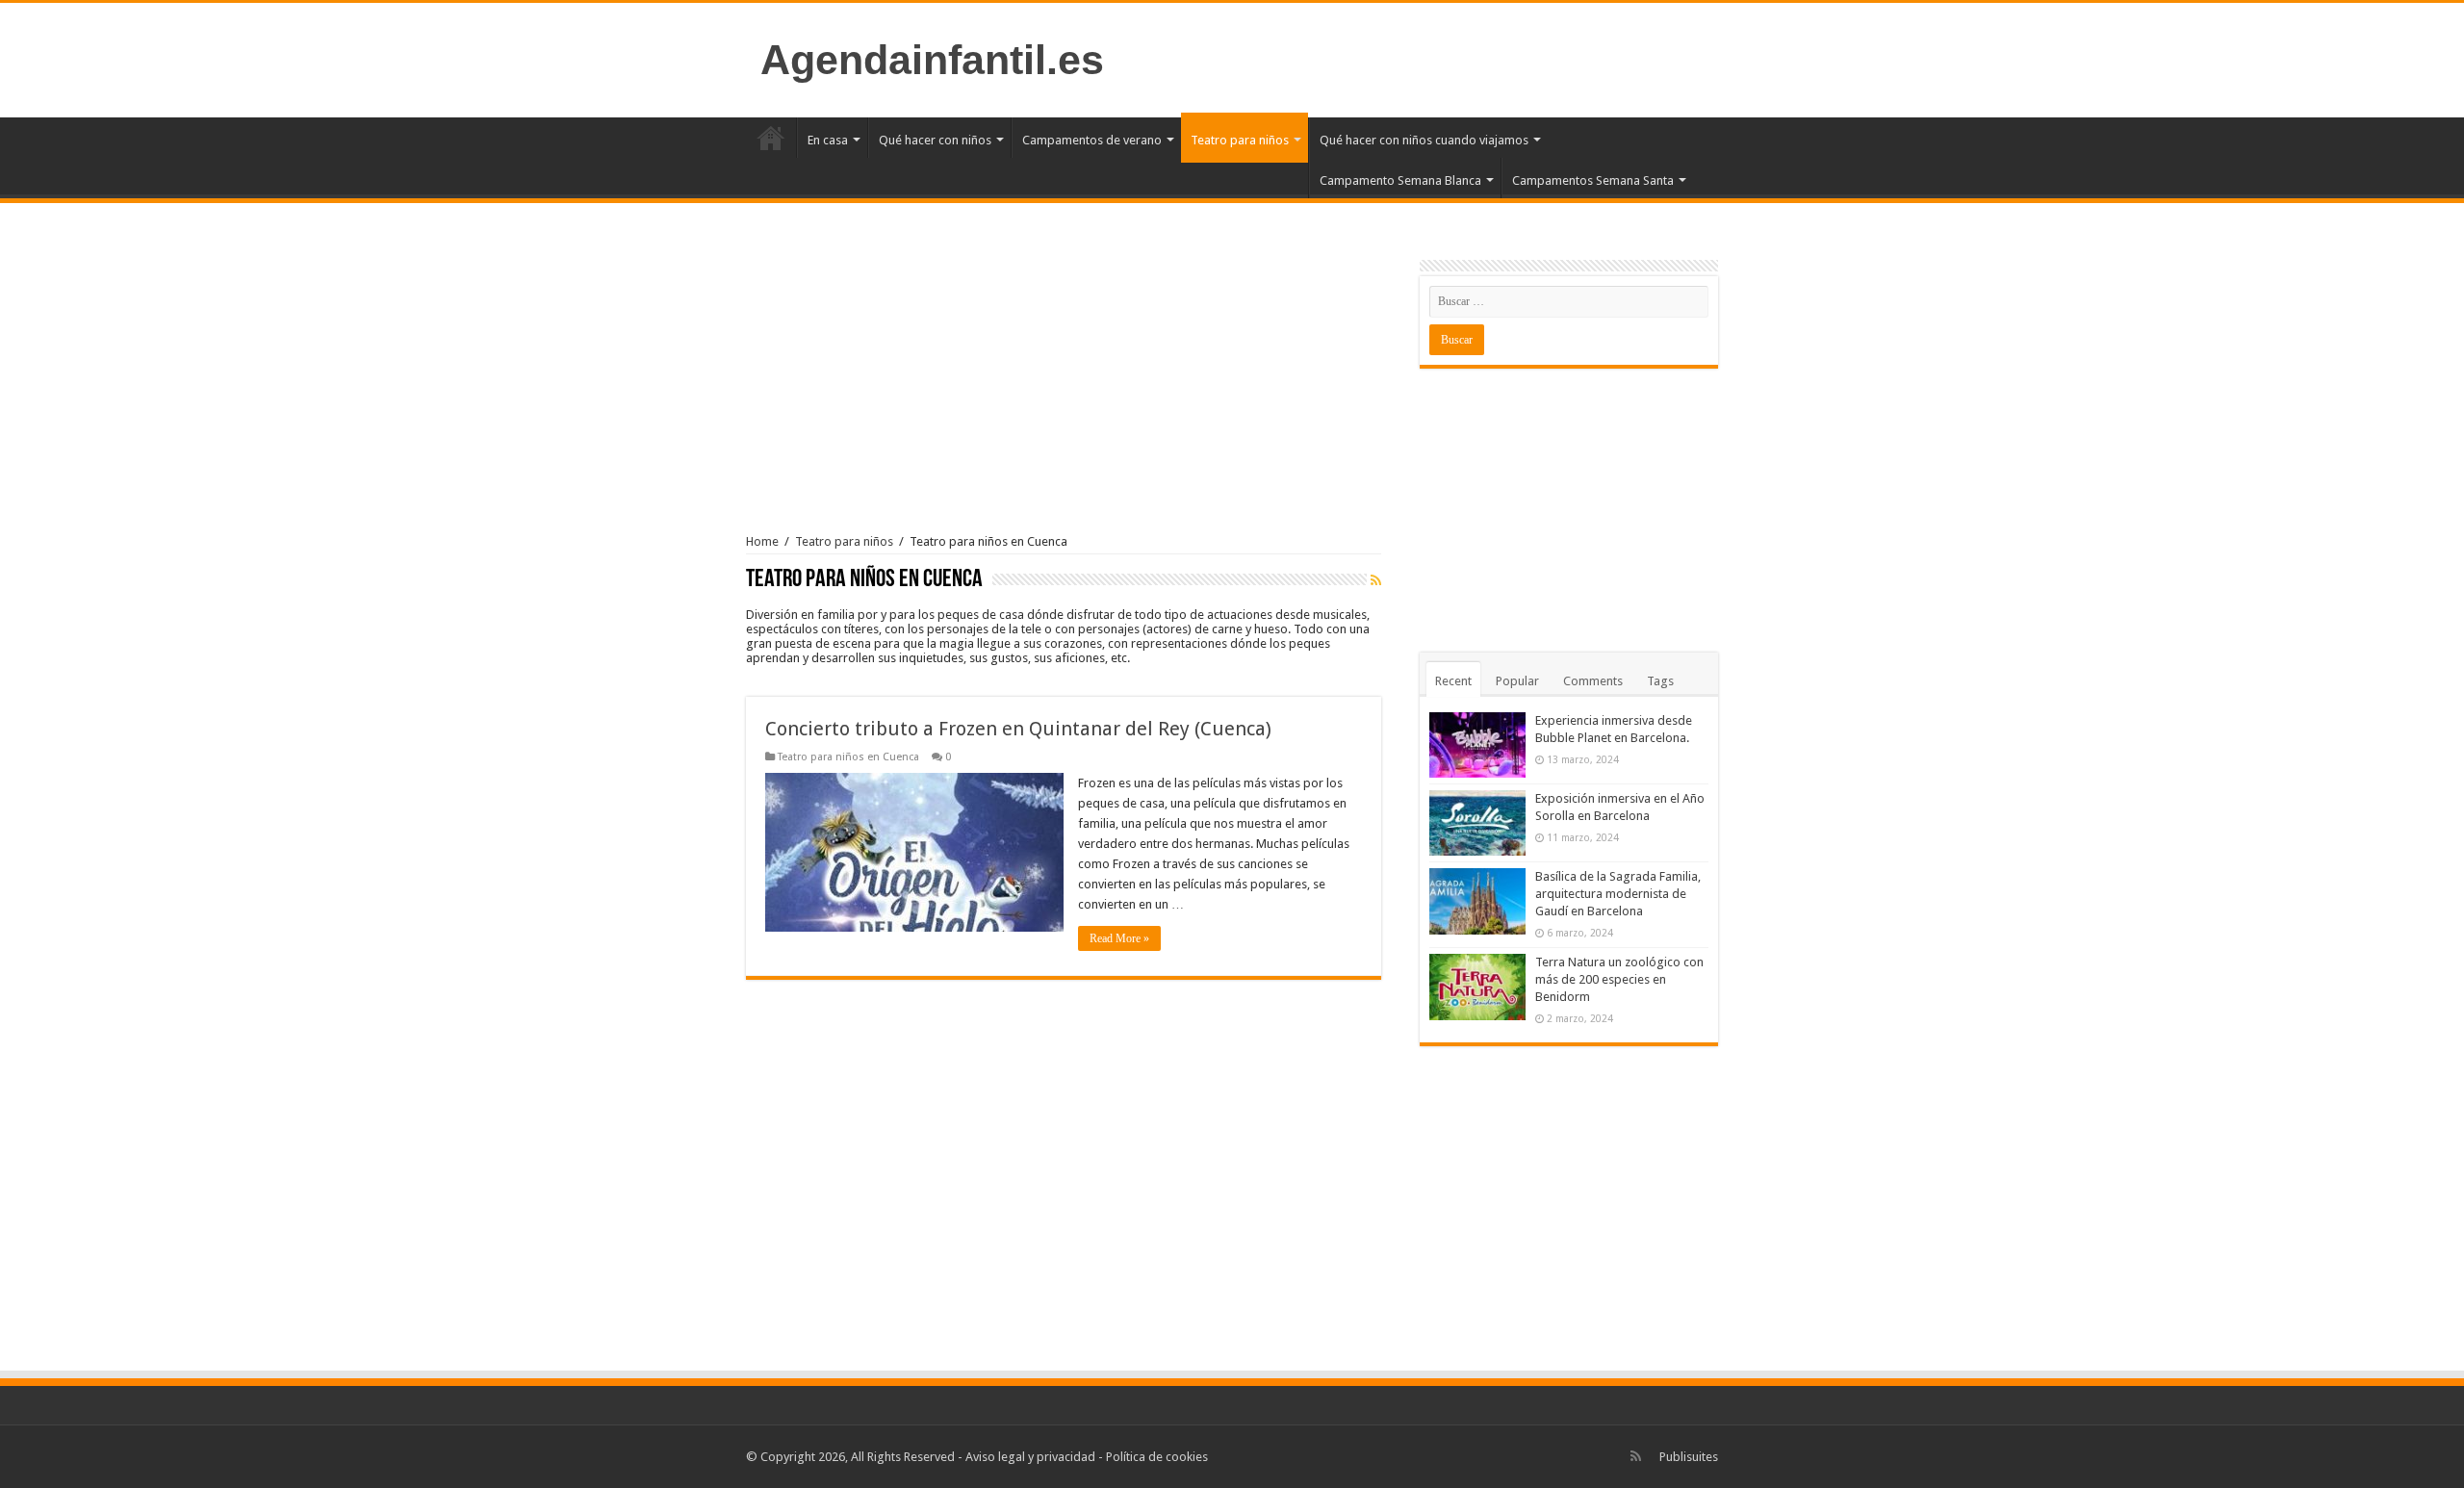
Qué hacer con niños (935, 140)
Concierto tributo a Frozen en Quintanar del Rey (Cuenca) (1018, 729)
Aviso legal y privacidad (1030, 1457)
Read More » (1119, 938)
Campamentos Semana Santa (1593, 180)
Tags (1660, 681)
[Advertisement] (1064, 385)
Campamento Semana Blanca (1400, 180)
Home (762, 541)
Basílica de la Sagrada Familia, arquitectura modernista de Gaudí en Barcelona (1618, 894)
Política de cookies (1157, 1457)
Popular (1517, 681)
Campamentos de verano (1092, 140)
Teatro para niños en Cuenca (848, 757)
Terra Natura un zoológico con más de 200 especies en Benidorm (1619, 979)
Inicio (771, 138)
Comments (1593, 681)
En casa (828, 140)
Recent (1453, 681)
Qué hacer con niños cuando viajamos (1424, 140)
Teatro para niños (1240, 140)
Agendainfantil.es (932, 60)
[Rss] (1636, 1456)
